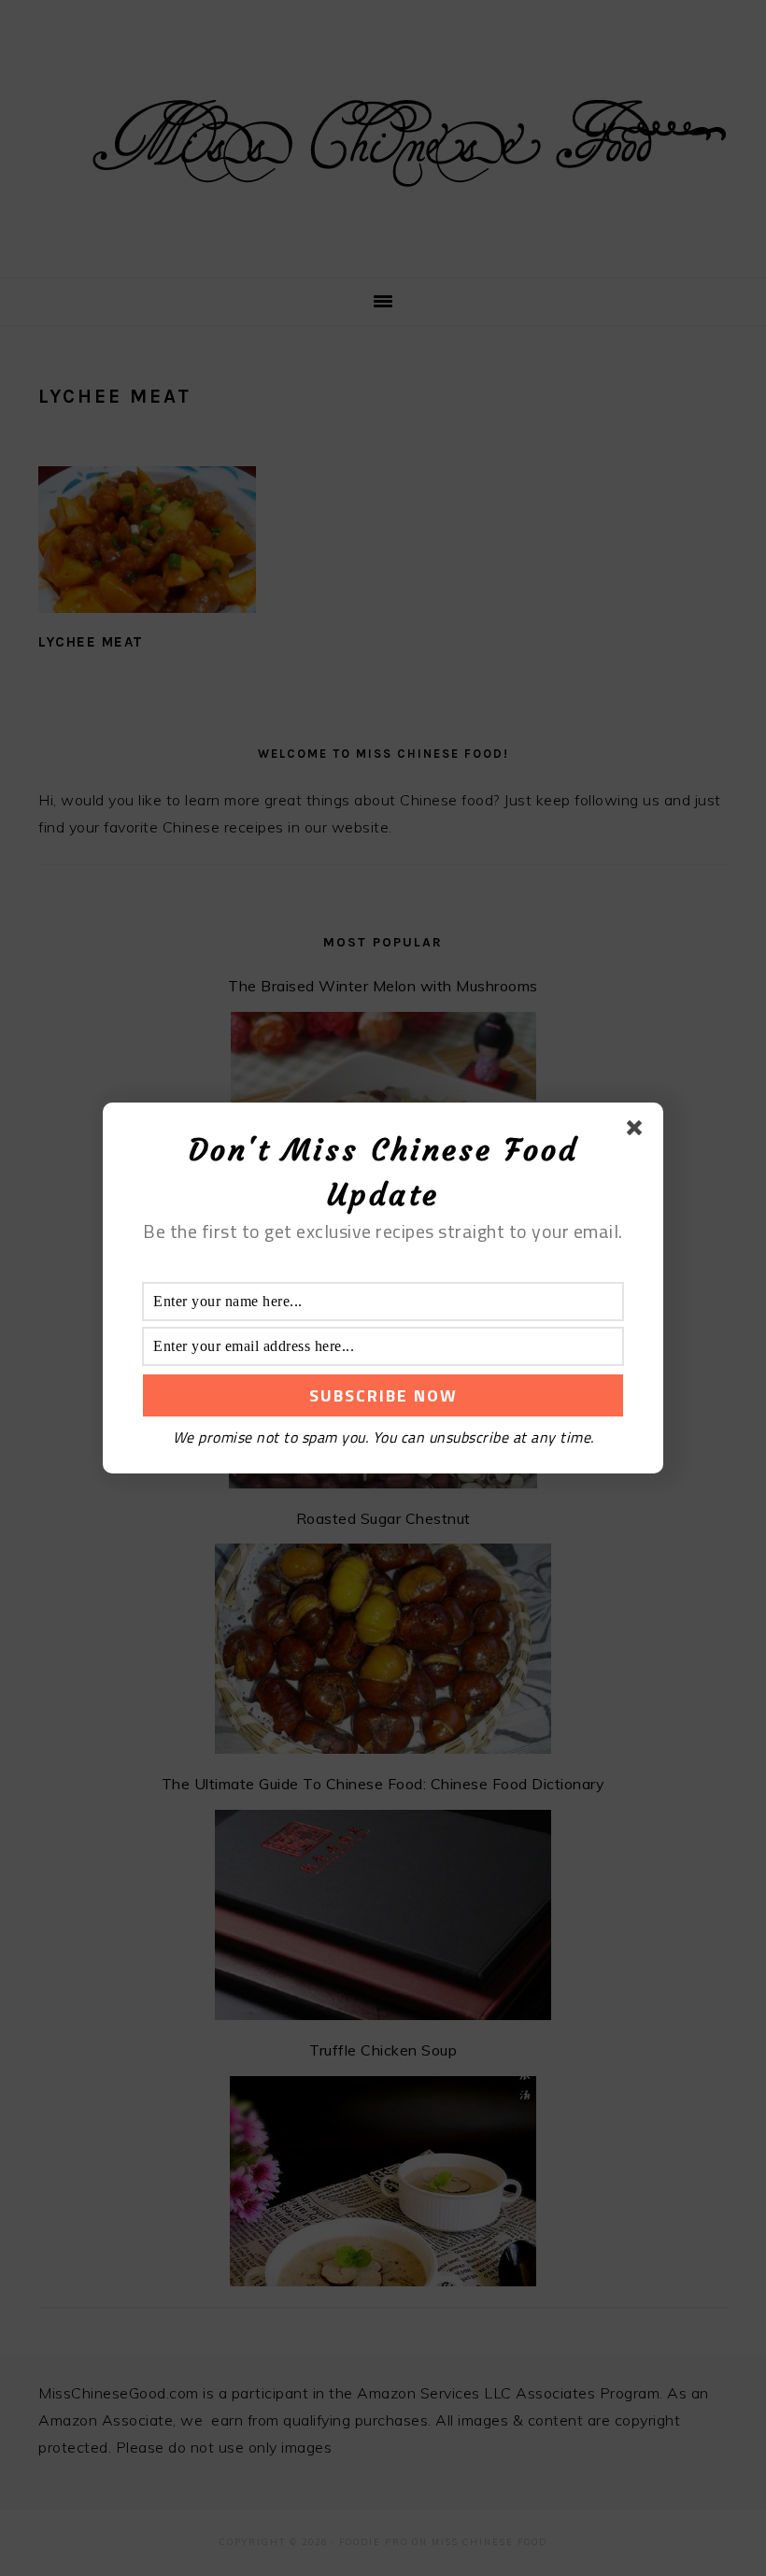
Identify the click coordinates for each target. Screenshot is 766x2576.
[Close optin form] (638, 1131)
